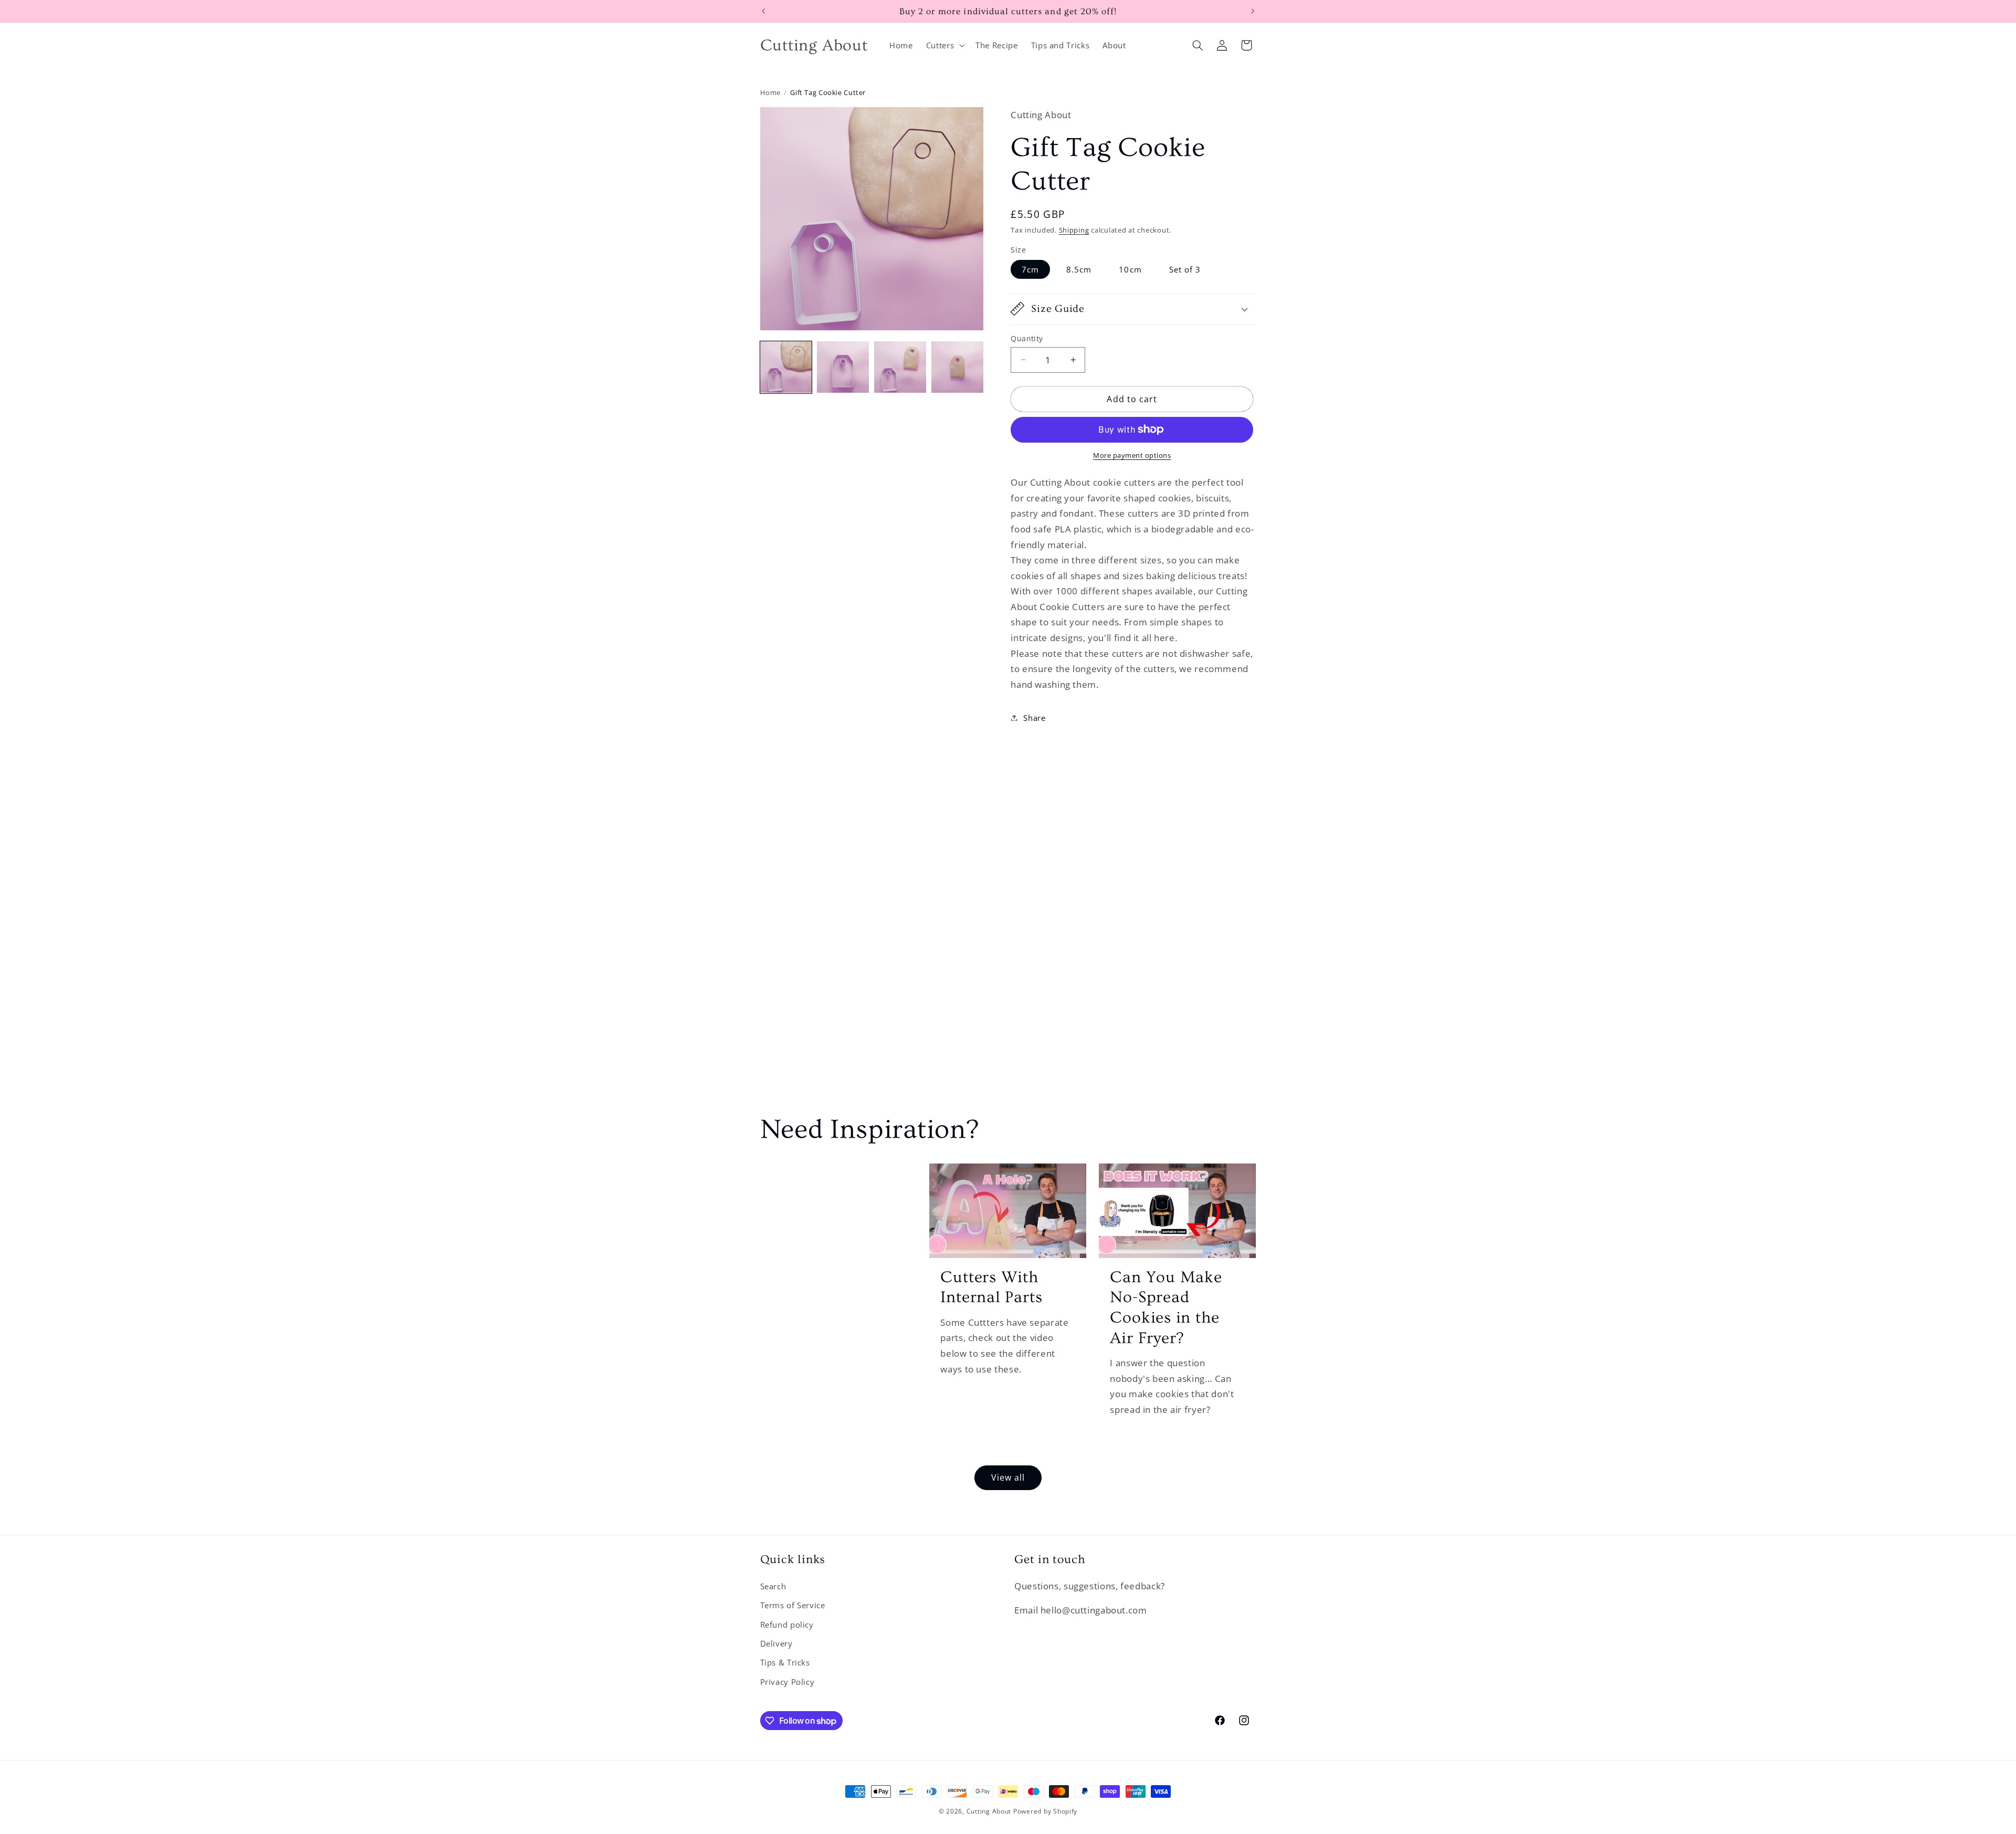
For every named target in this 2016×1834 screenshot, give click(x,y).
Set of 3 (1185, 269)
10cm (1130, 269)
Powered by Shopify (1045, 1811)
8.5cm (1079, 269)
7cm (1030, 269)
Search (773, 1586)
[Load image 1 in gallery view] (786, 367)
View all (1008, 1477)
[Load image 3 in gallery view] (900, 367)
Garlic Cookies (832, 1188)
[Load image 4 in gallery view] (957, 367)
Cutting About (989, 1811)
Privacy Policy (787, 1682)
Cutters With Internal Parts (991, 1287)
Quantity (1027, 338)
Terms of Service (793, 1605)
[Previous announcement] (763, 11)
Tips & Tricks (785, 1662)
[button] (944, 45)
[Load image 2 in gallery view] (843, 367)
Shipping (1074, 230)
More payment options (1132, 455)
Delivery (776, 1643)
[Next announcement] (1253, 11)
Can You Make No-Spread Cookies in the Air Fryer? (1166, 1308)
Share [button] (1034, 717)
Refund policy (787, 1625)
